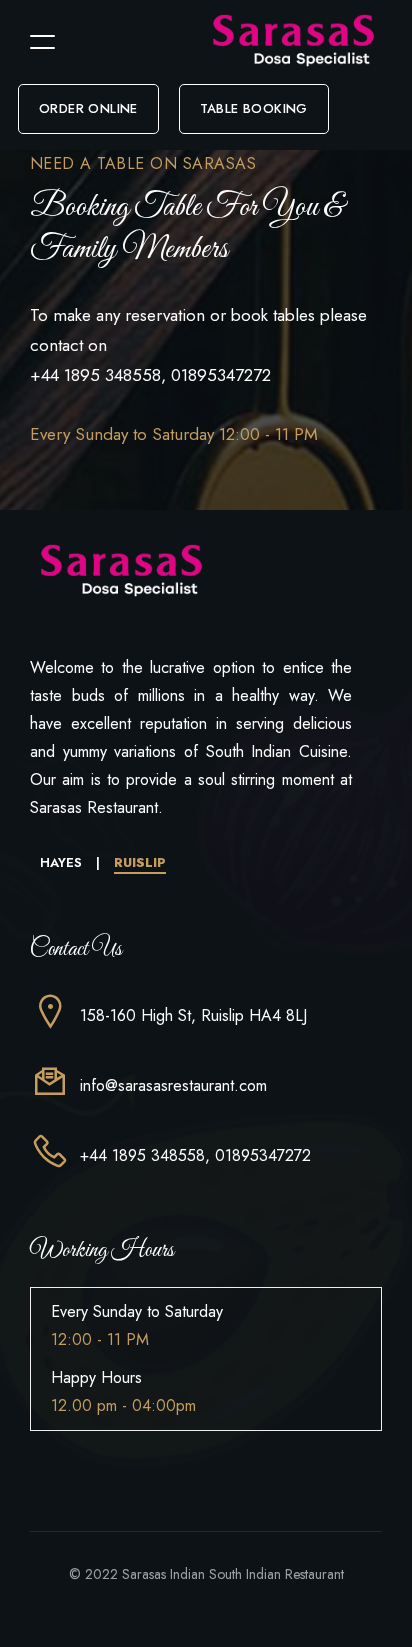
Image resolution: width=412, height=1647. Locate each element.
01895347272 (221, 375)
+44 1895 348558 (95, 375)
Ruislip (140, 862)
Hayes (63, 862)
